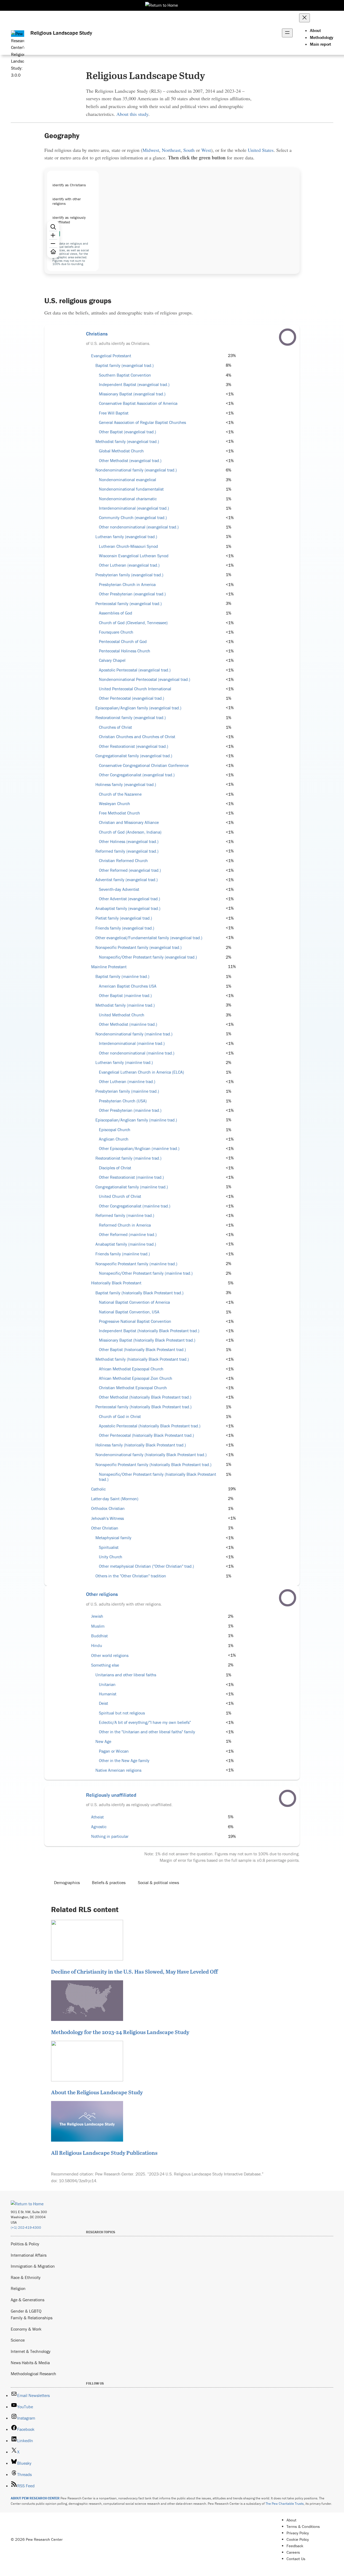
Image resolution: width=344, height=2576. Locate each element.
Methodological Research (33, 2374)
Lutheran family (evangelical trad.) (126, 537)
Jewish (97, 1616)
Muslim (98, 1626)
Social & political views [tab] (158, 1882)
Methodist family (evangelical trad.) (127, 442)
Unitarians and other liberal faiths (126, 1675)
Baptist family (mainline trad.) (122, 976)
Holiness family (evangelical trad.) (126, 785)
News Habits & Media (30, 2363)
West (206, 150)
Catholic (98, 1489)
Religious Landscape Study (61, 33)
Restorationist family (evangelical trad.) (131, 718)
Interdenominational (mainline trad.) (132, 1043)
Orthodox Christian (108, 1508)
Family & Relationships (32, 2318)
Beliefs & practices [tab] (109, 1882)
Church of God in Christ (120, 1416)
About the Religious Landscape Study (97, 2092)
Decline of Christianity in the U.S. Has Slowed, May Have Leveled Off (134, 1971)
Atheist (97, 1817)
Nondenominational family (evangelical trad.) (136, 470)
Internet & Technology (31, 2351)
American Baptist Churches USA (128, 986)
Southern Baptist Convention (125, 375)
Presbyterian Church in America (127, 585)
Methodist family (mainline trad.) (125, 1005)
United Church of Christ (120, 1196)
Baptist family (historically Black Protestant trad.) (139, 1293)
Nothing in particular (110, 1836)
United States (261, 150)
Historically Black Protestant (116, 1283)
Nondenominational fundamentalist (131, 489)
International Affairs (29, 2255)
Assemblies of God (116, 613)
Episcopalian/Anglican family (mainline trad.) (136, 1120)
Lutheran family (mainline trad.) (124, 1062)
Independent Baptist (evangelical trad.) (134, 385)
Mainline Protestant (109, 967)
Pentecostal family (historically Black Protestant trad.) (144, 1407)
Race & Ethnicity (26, 2277)
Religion (18, 2288)
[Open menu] (287, 33)
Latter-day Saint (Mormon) (115, 1499)
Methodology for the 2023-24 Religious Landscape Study (120, 2032)
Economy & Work (26, 2329)
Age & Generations (28, 2300)
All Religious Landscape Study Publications (104, 2153)
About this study (132, 114)
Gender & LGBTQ (26, 2311)
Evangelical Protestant (111, 356)
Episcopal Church (115, 1130)
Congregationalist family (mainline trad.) (132, 1187)
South (189, 150)
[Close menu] (304, 18)
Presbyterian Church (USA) (123, 1101)
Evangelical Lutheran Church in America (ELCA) (141, 1072)
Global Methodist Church (121, 451)
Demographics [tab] (67, 1882)
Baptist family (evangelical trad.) (125, 365)
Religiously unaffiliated (111, 1795)
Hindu (97, 1646)
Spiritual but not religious (122, 1713)
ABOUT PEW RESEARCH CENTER (35, 2498)
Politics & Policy (25, 2244)
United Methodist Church (122, 1015)
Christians (97, 334)
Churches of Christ (115, 727)
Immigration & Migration (33, 2266)
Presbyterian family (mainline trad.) (127, 1091)
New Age (103, 1741)
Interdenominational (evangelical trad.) (134, 508)
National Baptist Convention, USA (129, 1312)
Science (18, 2340)
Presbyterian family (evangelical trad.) (129, 575)
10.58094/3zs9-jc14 (78, 2181)
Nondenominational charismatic (128, 499)
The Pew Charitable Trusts (285, 2504)
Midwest (151, 150)
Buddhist (99, 1636)
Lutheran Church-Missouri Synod (128, 546)
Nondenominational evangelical (128, 480)
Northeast (171, 150)
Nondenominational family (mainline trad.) (134, 1034)
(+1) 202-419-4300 (26, 2227)
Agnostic (99, 1827)
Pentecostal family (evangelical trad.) (129, 604)
